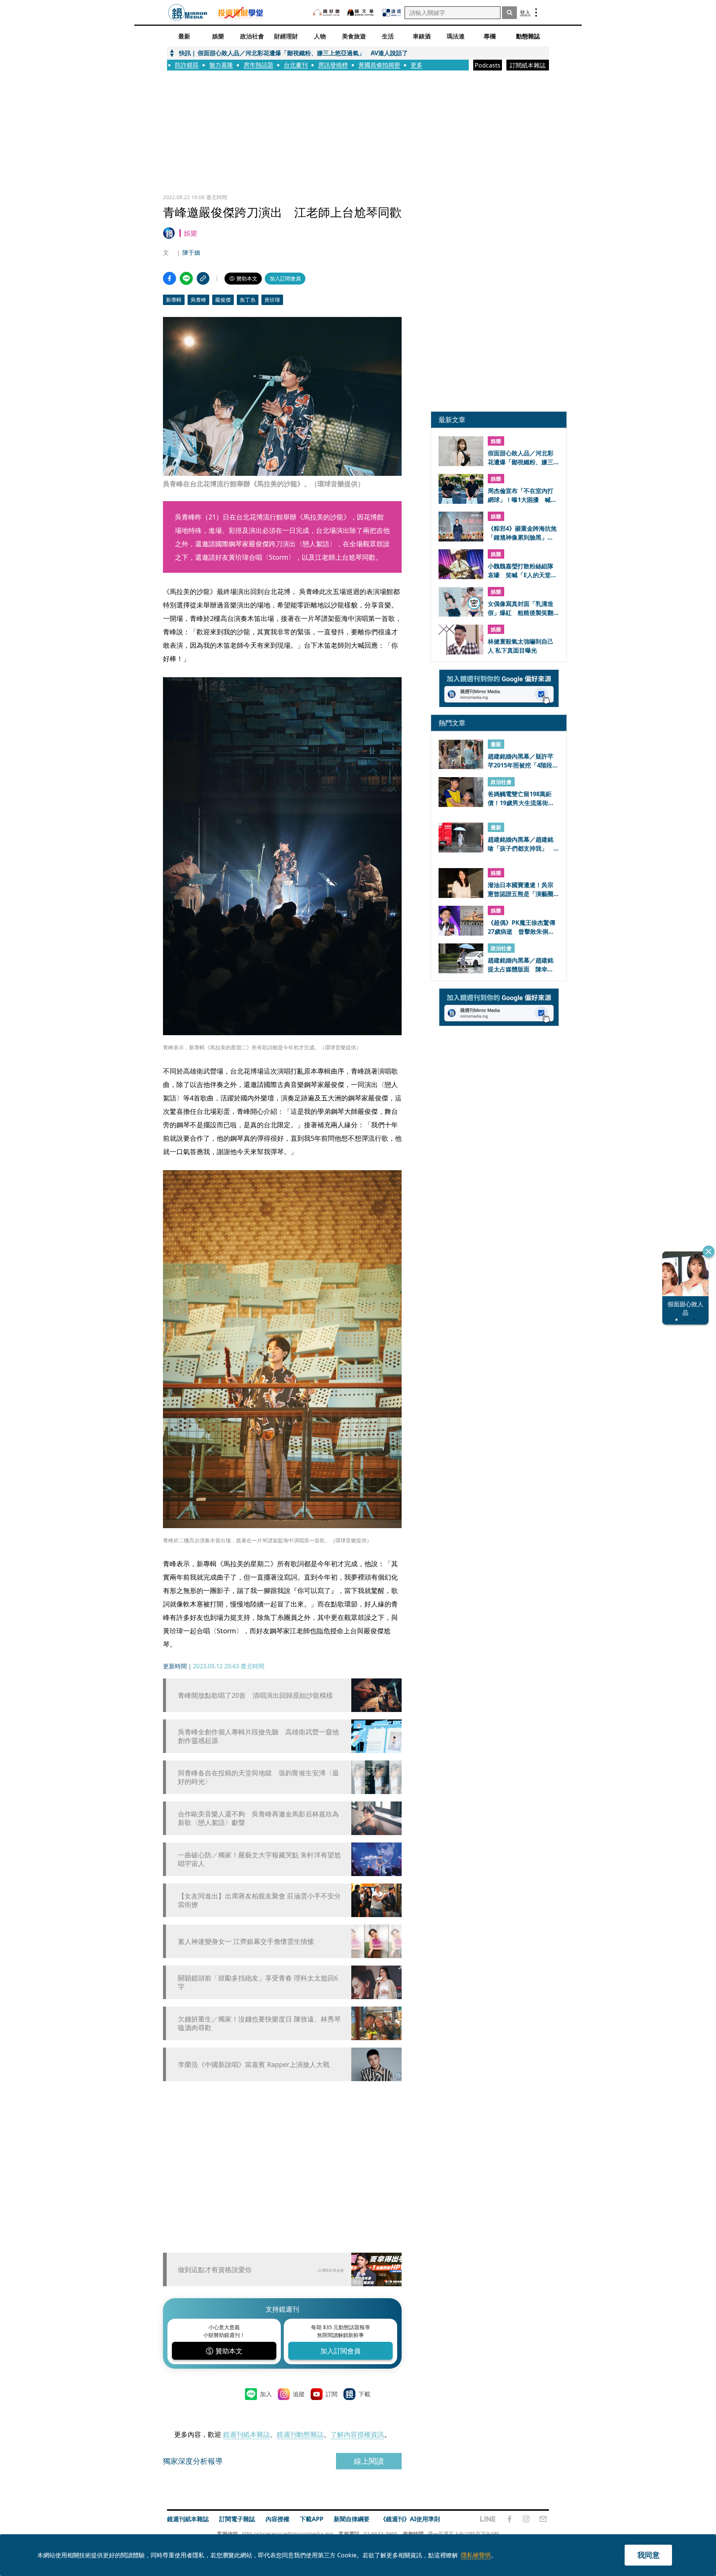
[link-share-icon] (203, 278)
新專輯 (174, 300)
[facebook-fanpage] (509, 2519)
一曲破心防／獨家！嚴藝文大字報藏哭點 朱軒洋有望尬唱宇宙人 (259, 1859)
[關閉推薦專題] (709, 1251)
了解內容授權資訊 (357, 2434)
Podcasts (488, 65)
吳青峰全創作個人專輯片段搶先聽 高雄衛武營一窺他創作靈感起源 (258, 1736)
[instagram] (526, 2519)
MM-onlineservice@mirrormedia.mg (288, 2534)
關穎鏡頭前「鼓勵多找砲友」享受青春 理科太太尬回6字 (258, 1982)
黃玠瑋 (272, 300)
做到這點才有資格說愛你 (215, 2269)
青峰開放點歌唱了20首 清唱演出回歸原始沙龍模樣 (255, 1695)
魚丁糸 (248, 300)
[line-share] (186, 278)
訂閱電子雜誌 (237, 2519)
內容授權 (277, 2519)
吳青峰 (198, 300)
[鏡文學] (361, 12)
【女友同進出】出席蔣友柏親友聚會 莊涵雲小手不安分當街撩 (259, 1900)
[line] (488, 2519)
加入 (266, 2394)
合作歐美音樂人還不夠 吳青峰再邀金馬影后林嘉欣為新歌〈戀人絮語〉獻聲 (258, 1818)
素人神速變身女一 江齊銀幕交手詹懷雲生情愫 (246, 1942)
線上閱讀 (369, 2461)
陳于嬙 (191, 252)
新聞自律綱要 (352, 2519)
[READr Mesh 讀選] (392, 13)
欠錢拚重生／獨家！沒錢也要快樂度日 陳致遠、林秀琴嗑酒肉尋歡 (259, 2023)
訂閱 (332, 2394)
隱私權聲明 (476, 2555)
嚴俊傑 (223, 300)
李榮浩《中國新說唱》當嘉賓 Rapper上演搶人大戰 (254, 2065)
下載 (364, 2394)
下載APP (312, 2519)
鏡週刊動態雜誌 (300, 2434)
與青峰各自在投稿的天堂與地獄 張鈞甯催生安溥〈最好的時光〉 (258, 1777)
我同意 (649, 2555)
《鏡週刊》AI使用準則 (410, 2519)
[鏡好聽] (326, 12)
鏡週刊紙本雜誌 (246, 2434)
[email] (543, 2519)
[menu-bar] (536, 12)
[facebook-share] (169, 278)
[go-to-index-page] (188, 12)
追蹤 (299, 2394)
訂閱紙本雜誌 (528, 65)
